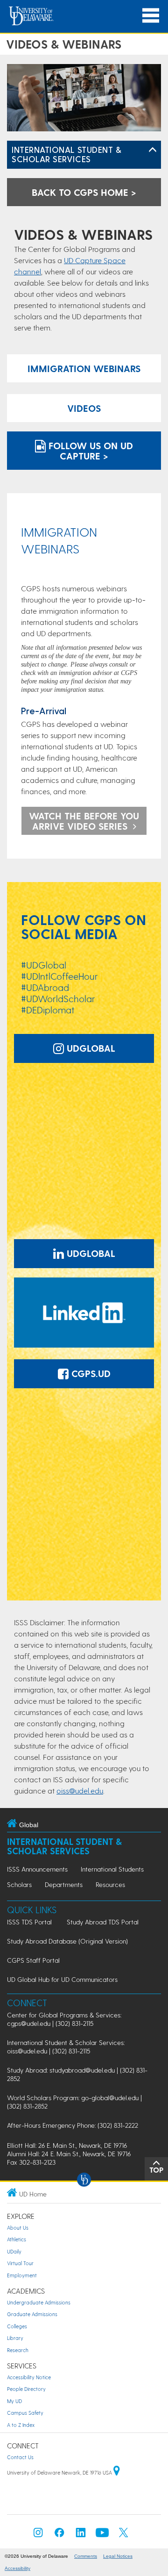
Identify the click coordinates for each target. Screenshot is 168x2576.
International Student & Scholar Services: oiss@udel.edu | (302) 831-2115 (66, 2047)
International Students (112, 1869)
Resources (110, 1884)
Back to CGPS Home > (84, 192)
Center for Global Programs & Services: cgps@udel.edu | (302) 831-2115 (64, 2019)
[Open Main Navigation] (151, 16)
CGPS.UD (90, 1373)
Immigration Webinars (84, 368)
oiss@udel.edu (80, 1790)
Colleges (17, 2326)
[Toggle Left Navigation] (153, 150)
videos (84, 408)
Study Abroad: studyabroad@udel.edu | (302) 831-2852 (77, 2074)
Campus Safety (25, 2413)
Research (18, 2350)
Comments (86, 2556)
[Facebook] (59, 2535)
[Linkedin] (81, 2535)
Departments (64, 1884)
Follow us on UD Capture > (89, 451)
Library (15, 2338)
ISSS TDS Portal (29, 1922)
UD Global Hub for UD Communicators (62, 1979)
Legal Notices (118, 2556)
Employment (22, 2275)
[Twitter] (124, 2535)
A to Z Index (21, 2425)
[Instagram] (38, 2535)
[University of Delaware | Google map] (117, 2472)
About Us (18, 2228)
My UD (14, 2401)
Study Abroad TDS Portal (103, 1922)
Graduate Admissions (32, 2314)
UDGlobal (90, 1048)
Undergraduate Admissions (39, 2302)
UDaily (14, 2251)
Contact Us (20, 2457)
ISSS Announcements (37, 1869)
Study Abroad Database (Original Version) (67, 1941)
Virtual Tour (20, 2263)
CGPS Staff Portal (33, 1960)
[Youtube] (102, 2535)
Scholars (19, 1884)
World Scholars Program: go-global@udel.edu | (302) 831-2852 (74, 2102)
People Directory (26, 2389)
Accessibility (17, 2568)
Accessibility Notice (29, 2377)
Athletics (17, 2239)
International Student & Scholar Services (66, 154)
